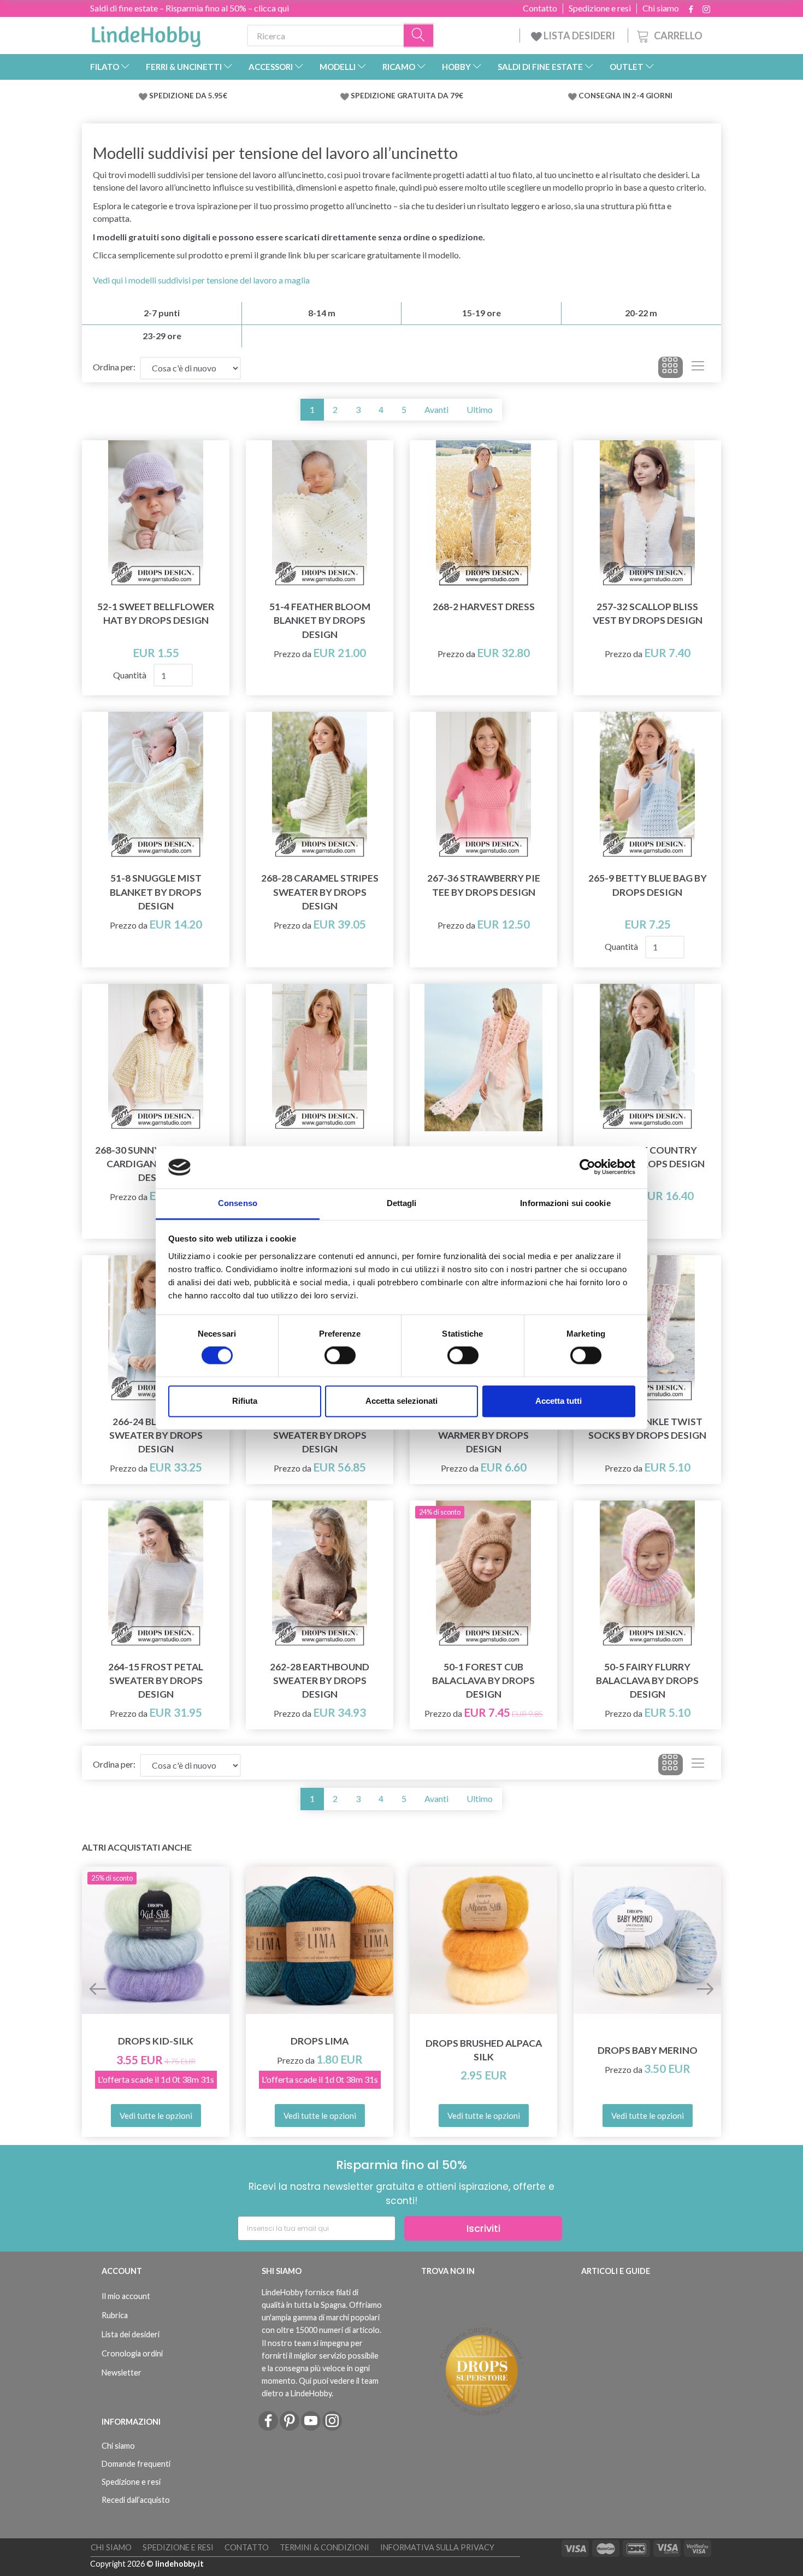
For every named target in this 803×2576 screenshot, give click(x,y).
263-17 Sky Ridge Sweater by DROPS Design (320, 1435)
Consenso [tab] (238, 1203)
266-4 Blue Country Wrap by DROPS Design (648, 1157)
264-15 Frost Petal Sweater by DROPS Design (156, 1680)
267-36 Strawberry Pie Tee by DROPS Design (484, 885)
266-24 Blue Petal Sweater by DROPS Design (156, 1435)
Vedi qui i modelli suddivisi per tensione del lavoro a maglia (201, 280)
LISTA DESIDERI (579, 36)
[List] (698, 368)
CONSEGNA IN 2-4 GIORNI (625, 96)
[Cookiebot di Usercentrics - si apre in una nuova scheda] (588, 1167)
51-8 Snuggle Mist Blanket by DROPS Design (156, 892)
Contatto (540, 8)
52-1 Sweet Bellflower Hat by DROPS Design (156, 613)
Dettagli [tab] (402, 1203)
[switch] (340, 1356)
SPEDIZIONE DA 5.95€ (188, 96)
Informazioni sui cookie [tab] (565, 1203)
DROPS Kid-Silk (156, 2041)
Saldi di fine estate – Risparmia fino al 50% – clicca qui (190, 8)
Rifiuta (245, 1401)
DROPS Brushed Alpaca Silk (484, 2050)
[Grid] (671, 368)
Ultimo (480, 409)
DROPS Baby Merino (648, 2050)
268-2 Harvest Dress (484, 607)
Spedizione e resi (600, 8)
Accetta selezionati (401, 1401)
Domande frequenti (136, 2464)
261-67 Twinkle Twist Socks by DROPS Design (647, 1428)
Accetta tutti (559, 1401)
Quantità (131, 675)
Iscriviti (483, 2228)
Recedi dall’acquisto (136, 2500)
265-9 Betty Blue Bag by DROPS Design (648, 885)
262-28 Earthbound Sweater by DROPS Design (320, 1680)
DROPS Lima (320, 2041)
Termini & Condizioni (324, 2547)
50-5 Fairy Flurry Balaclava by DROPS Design (647, 1680)
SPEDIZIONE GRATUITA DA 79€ (407, 96)
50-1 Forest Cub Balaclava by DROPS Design (483, 1680)
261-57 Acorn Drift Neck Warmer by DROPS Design (483, 1435)
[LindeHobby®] (146, 33)
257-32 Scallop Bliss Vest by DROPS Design (648, 613)
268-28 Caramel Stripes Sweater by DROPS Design (320, 892)
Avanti (436, 409)
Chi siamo (661, 8)
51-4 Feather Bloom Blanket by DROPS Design (320, 620)
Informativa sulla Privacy (437, 2547)
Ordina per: (114, 367)
